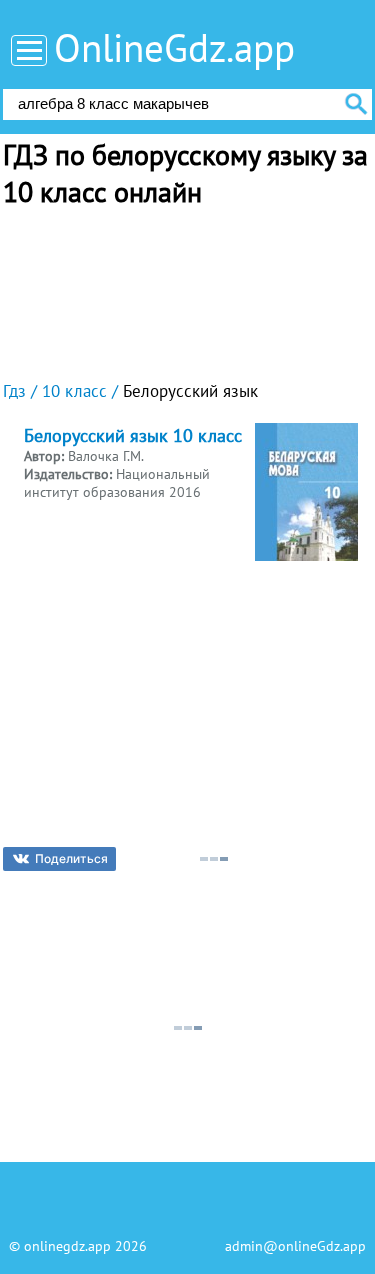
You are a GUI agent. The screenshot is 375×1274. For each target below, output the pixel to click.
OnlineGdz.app (174, 47)
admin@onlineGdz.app (295, 1246)
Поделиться (71, 858)
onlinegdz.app (67, 1246)
